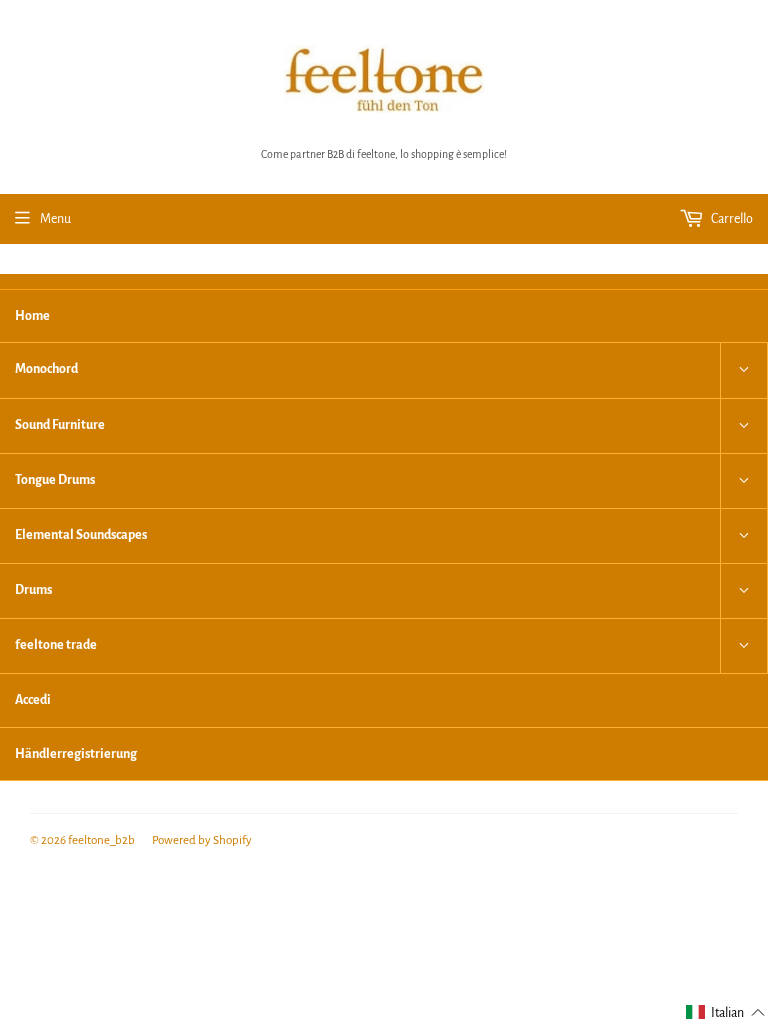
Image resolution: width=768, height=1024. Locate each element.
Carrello (731, 219)
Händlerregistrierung (76, 754)
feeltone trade (56, 645)
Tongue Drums (55, 480)
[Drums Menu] (744, 591)
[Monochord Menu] (744, 370)
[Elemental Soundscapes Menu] (744, 536)
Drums (33, 590)
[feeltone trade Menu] (744, 646)
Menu (55, 219)
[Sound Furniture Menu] (744, 426)
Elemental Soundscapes (81, 535)
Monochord (46, 369)
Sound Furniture (60, 425)
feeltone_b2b (101, 840)
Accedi (33, 700)
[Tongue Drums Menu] (744, 481)
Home (32, 316)
